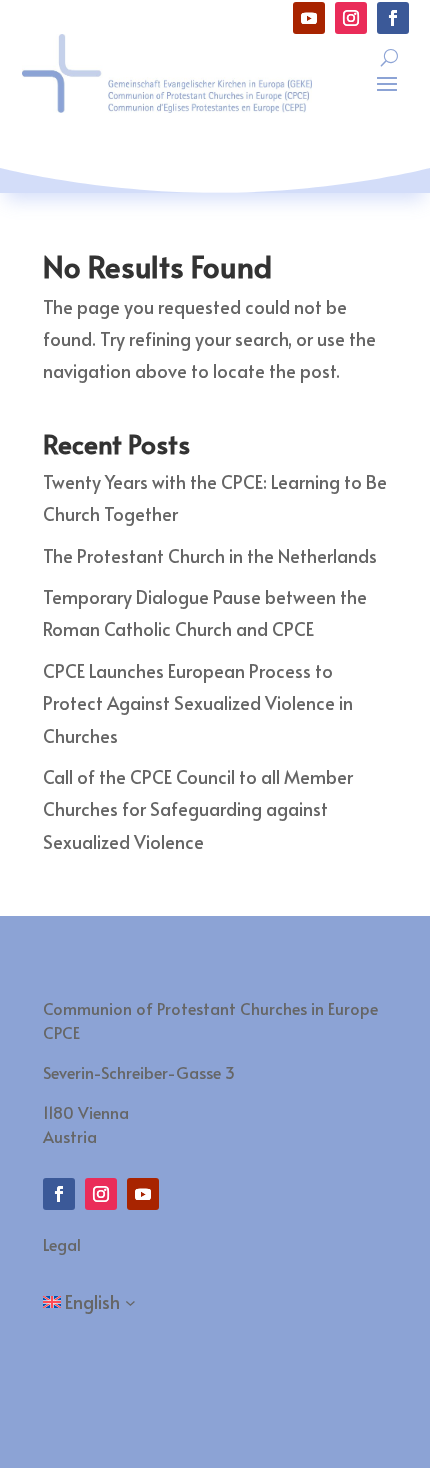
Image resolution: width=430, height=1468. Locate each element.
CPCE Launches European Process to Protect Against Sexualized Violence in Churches (198, 703)
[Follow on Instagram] (351, 18)
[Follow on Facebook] (393, 18)
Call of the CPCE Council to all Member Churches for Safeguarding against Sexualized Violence (198, 809)
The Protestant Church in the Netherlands (210, 555)
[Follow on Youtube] (309, 18)
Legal (62, 1244)
